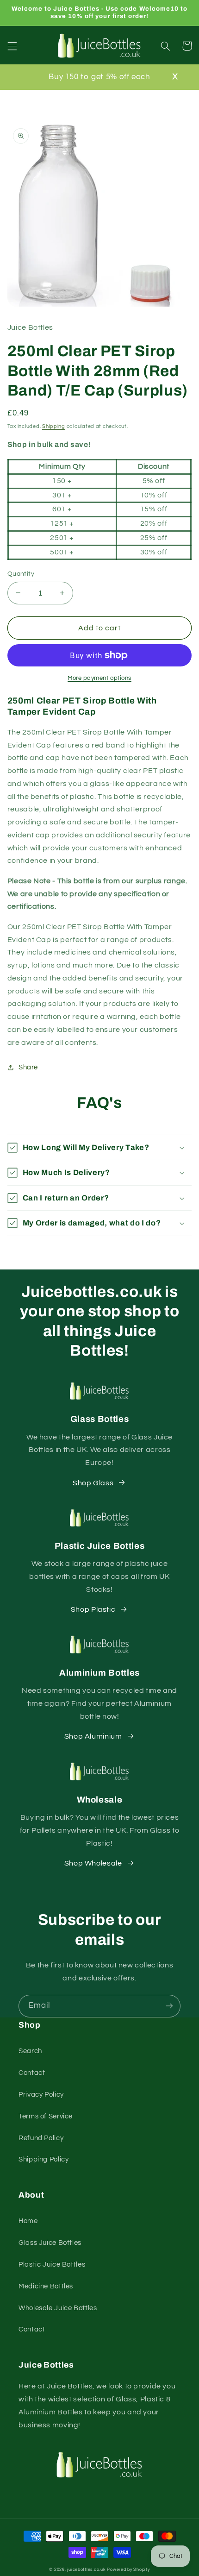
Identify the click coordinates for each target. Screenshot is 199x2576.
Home (28, 2221)
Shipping (54, 426)
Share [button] (28, 1067)
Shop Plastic (93, 1609)
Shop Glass (93, 1483)
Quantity (21, 574)
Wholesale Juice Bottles (58, 2308)
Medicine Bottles (46, 2286)
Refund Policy (41, 2138)
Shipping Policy (44, 2159)
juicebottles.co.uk (86, 2570)
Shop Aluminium (93, 1736)
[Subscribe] (169, 2006)
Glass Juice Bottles (50, 2243)
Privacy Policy (41, 2095)
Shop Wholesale (93, 1863)
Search (30, 2051)
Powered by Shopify (128, 2570)
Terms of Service (46, 2116)
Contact (32, 2073)
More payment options (99, 678)
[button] (12, 46)
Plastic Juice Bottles (52, 2265)
